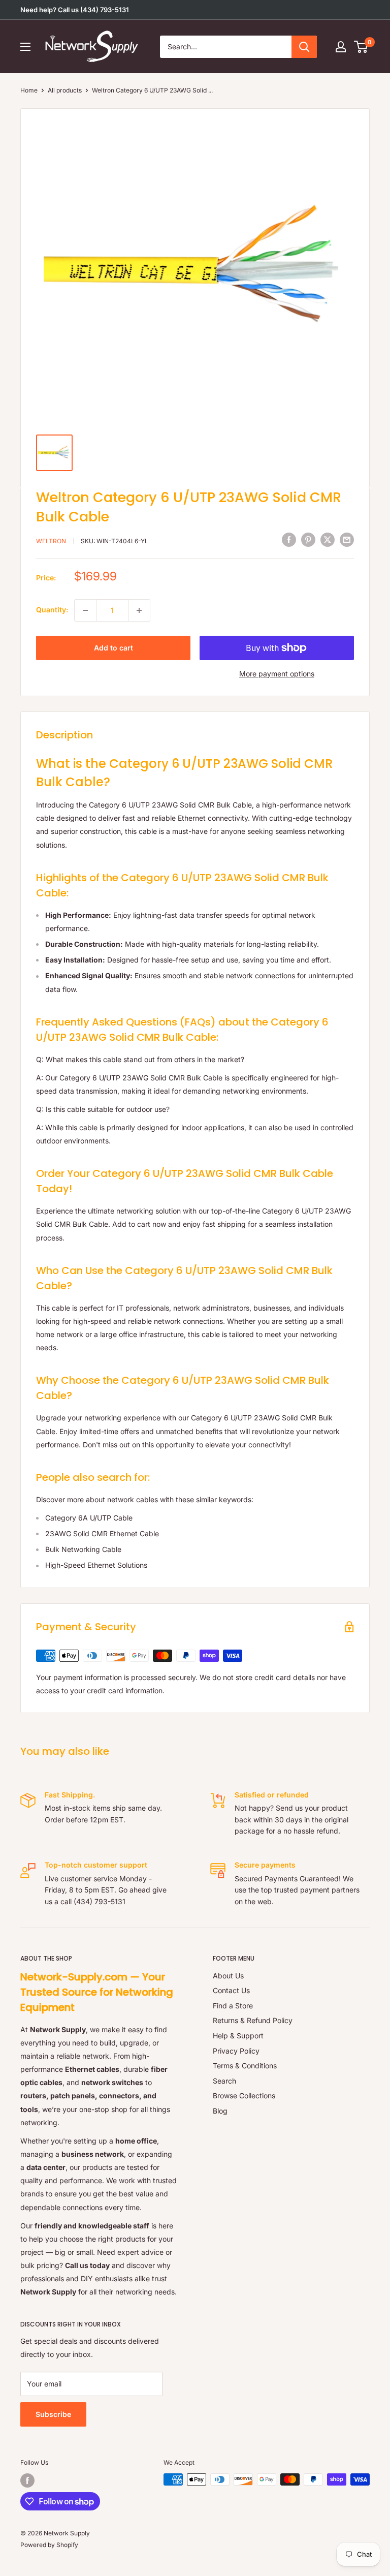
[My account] (341, 47)
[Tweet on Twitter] (328, 540)
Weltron (51, 541)
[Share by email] (347, 540)
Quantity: (52, 610)
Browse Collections (244, 2096)
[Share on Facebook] (289, 540)
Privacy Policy (236, 2051)
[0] (361, 47)
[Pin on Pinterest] (308, 540)
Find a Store (233, 2006)
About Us (228, 1976)
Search (224, 2081)
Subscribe (53, 2414)
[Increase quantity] (139, 610)
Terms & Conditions (245, 2066)
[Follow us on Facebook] (27, 2480)
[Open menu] (25, 47)
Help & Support (238, 2036)
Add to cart (113, 648)
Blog (220, 2111)
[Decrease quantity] (85, 610)
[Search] (304, 47)
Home (29, 90)
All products (65, 90)
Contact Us (231, 1990)
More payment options (277, 674)
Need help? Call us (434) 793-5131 (75, 10)
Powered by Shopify (49, 2545)
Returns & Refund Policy (253, 2020)
